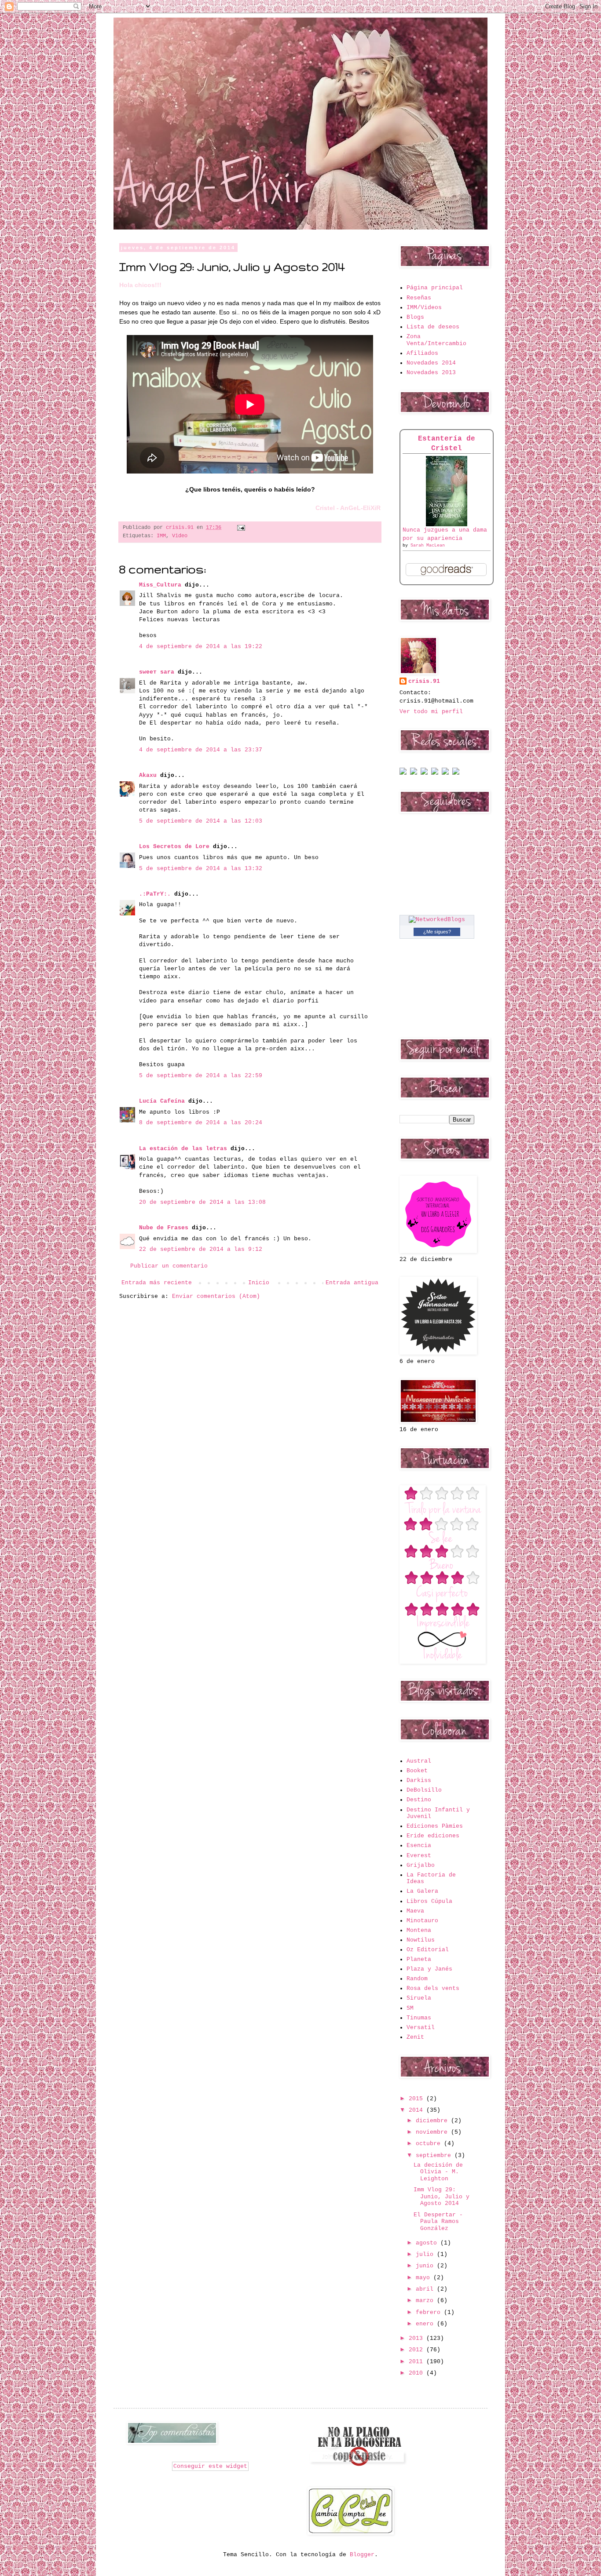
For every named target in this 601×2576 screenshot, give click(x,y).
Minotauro (422, 1921)
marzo (426, 2301)
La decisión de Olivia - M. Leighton (438, 2172)
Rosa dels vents (433, 1988)
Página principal (435, 288)
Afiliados (422, 353)
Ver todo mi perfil (431, 712)
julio (426, 2254)
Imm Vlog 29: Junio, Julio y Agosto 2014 (442, 2197)
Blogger (362, 2555)
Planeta (419, 1959)
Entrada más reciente (157, 1283)
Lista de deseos (433, 327)
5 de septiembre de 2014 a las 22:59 (201, 1076)
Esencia (419, 1845)
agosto (428, 2243)
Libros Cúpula (429, 1901)
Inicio (259, 1283)
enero (426, 2324)
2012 (418, 2350)
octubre (430, 2144)
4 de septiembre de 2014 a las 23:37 (201, 750)
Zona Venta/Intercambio (436, 340)
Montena (419, 1930)
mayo (425, 2278)
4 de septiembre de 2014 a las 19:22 (201, 647)
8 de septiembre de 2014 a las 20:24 (201, 1123)
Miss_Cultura (160, 585)
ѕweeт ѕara (157, 672)
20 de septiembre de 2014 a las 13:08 (202, 1202)
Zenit (415, 2037)
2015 (418, 2099)
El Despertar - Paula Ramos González (438, 2222)
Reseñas (419, 298)
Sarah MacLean (428, 545)
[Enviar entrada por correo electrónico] (240, 528)
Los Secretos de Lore (174, 847)
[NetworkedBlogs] (437, 920)
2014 (418, 2110)
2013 (418, 2338)
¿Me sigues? (437, 932)
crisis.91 (424, 681)
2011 (418, 2362)
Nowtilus (421, 1940)
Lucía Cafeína (162, 1101)
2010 (418, 2373)
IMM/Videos (424, 308)
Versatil (421, 2028)
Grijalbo (421, 1865)
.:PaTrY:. (155, 894)
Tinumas (419, 2018)
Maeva (415, 1911)
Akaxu (148, 775)
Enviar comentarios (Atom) (216, 1296)
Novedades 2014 (431, 363)
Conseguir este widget (210, 2466)
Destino (419, 1800)
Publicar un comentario (169, 1266)
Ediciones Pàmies (435, 1826)
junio (426, 2266)
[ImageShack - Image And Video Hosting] (403, 773)
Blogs (415, 317)
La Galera (422, 1891)
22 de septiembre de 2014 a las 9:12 (201, 1249)
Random (417, 1979)
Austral (419, 1761)
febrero (430, 2312)
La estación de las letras (185, 1149)
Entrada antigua (352, 1283)
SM (410, 2008)
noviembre (433, 2132)
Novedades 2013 (431, 373)
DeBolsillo (424, 1790)
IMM (161, 536)
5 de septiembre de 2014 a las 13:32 (201, 869)
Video (180, 536)
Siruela (419, 1998)
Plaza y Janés (429, 1969)
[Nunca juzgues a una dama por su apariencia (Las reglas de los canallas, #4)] (447, 525)
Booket (417, 1771)
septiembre (435, 2155)
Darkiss (419, 1780)
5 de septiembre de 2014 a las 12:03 (201, 821)
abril (426, 2289)
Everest (419, 1856)
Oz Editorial (428, 1950)
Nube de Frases (164, 1228)
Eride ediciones (433, 1836)
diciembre (433, 2121)
